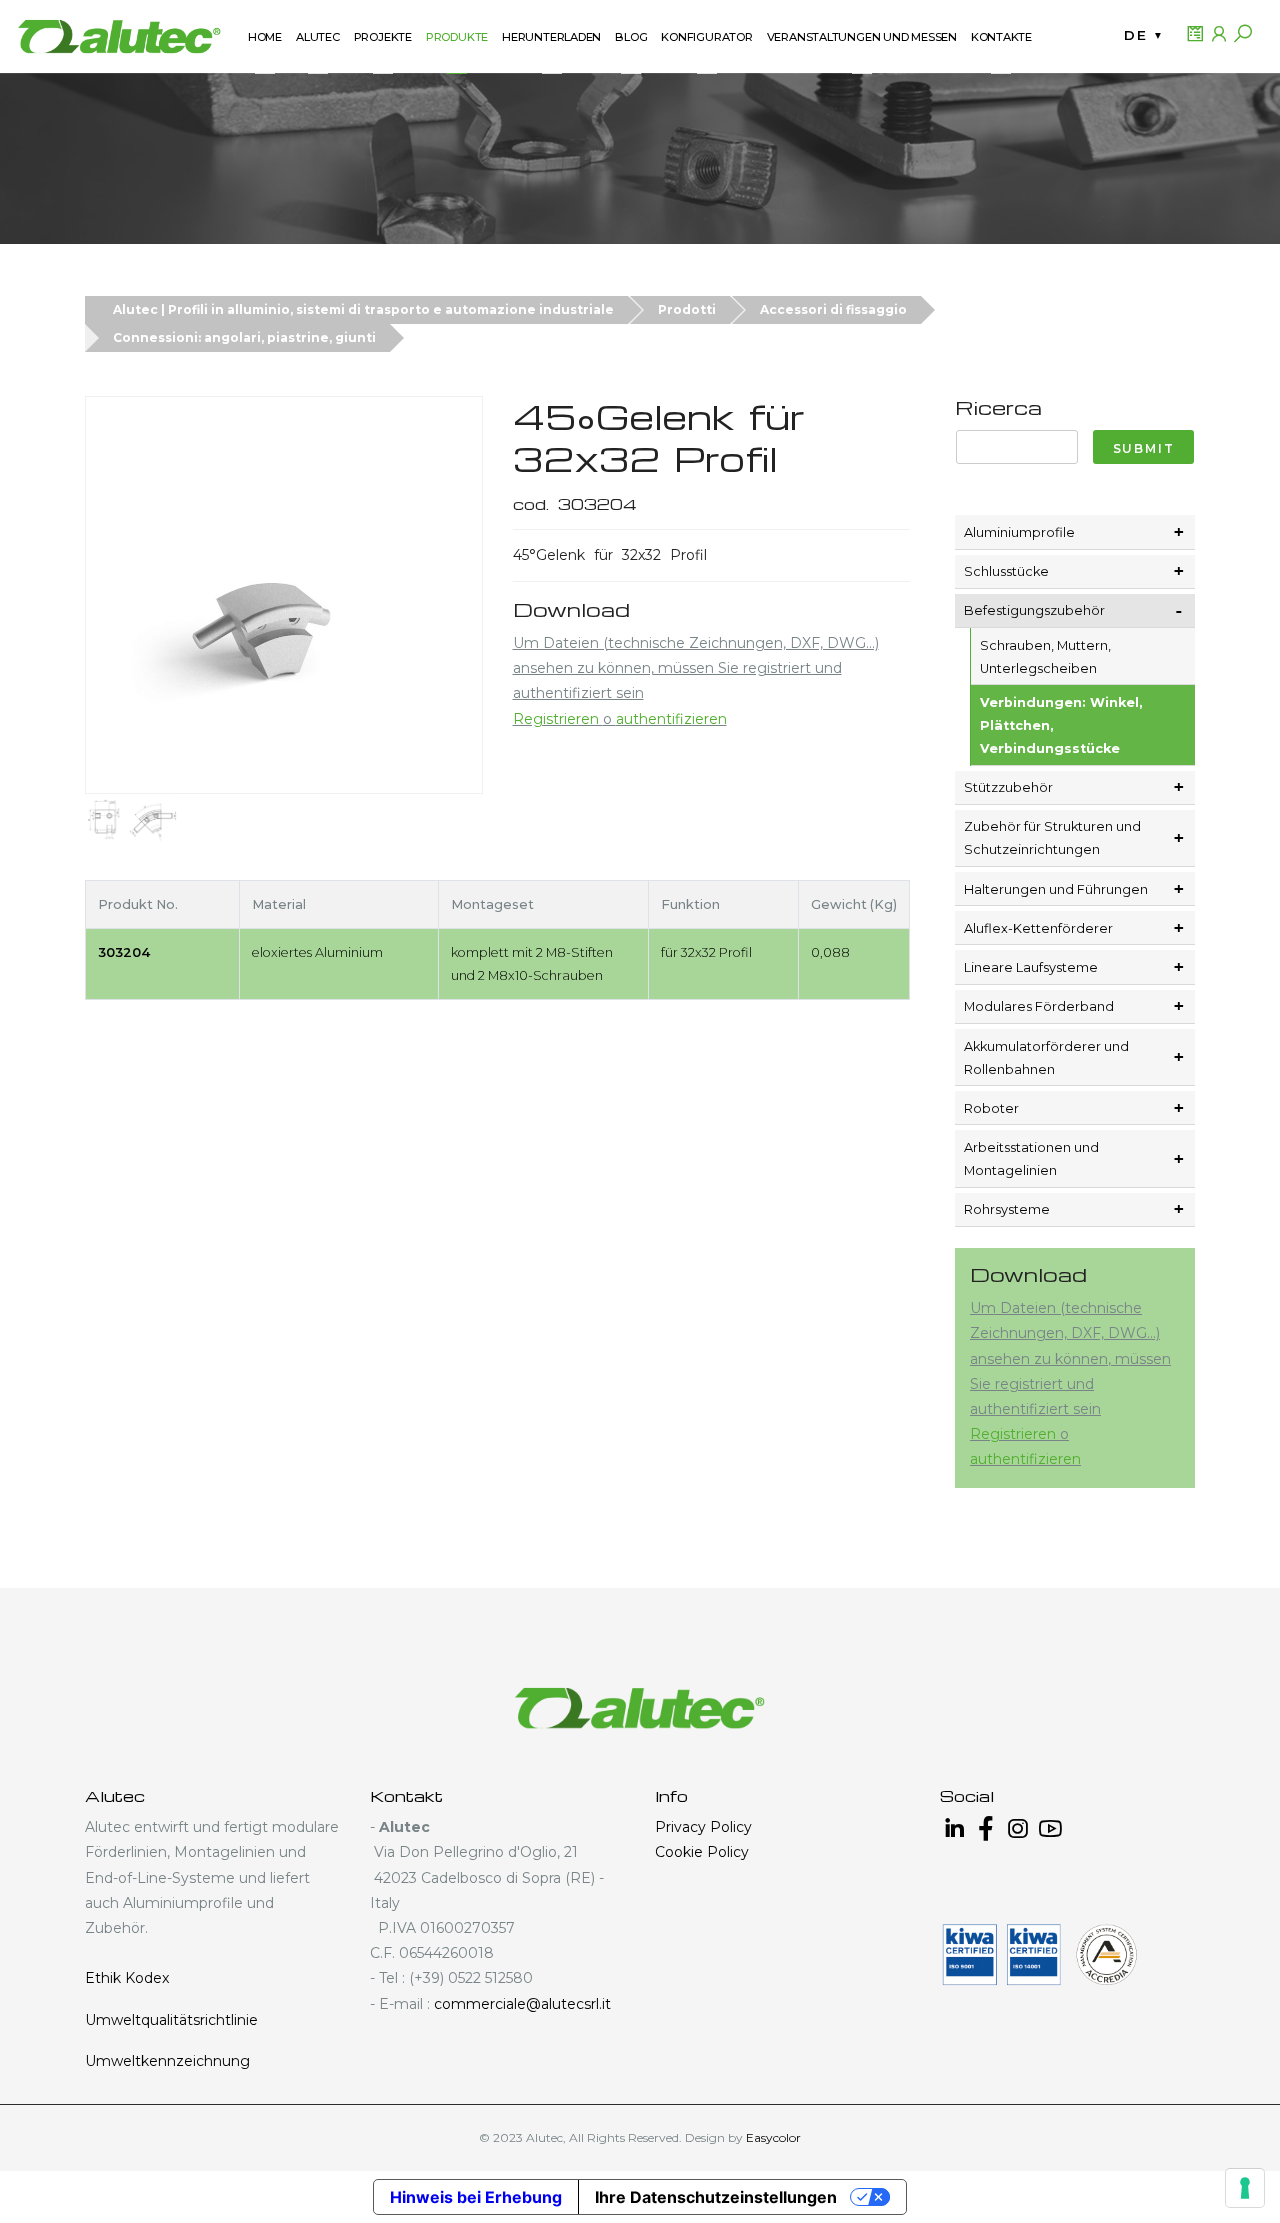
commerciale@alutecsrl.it (522, 2004)
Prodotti (687, 309)
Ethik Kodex (127, 1978)
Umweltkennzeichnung (167, 2061)
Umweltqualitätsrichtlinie (171, 2020)
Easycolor (773, 2137)
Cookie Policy (702, 1852)
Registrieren (558, 719)
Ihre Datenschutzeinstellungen (716, 2197)
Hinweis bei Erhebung (476, 2197)
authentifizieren (671, 719)
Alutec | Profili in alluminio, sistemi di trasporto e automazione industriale (363, 309)
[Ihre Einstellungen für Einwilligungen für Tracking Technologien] (1245, 2188)
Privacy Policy (703, 1827)
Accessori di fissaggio (833, 309)
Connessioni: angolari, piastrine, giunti (244, 337)
